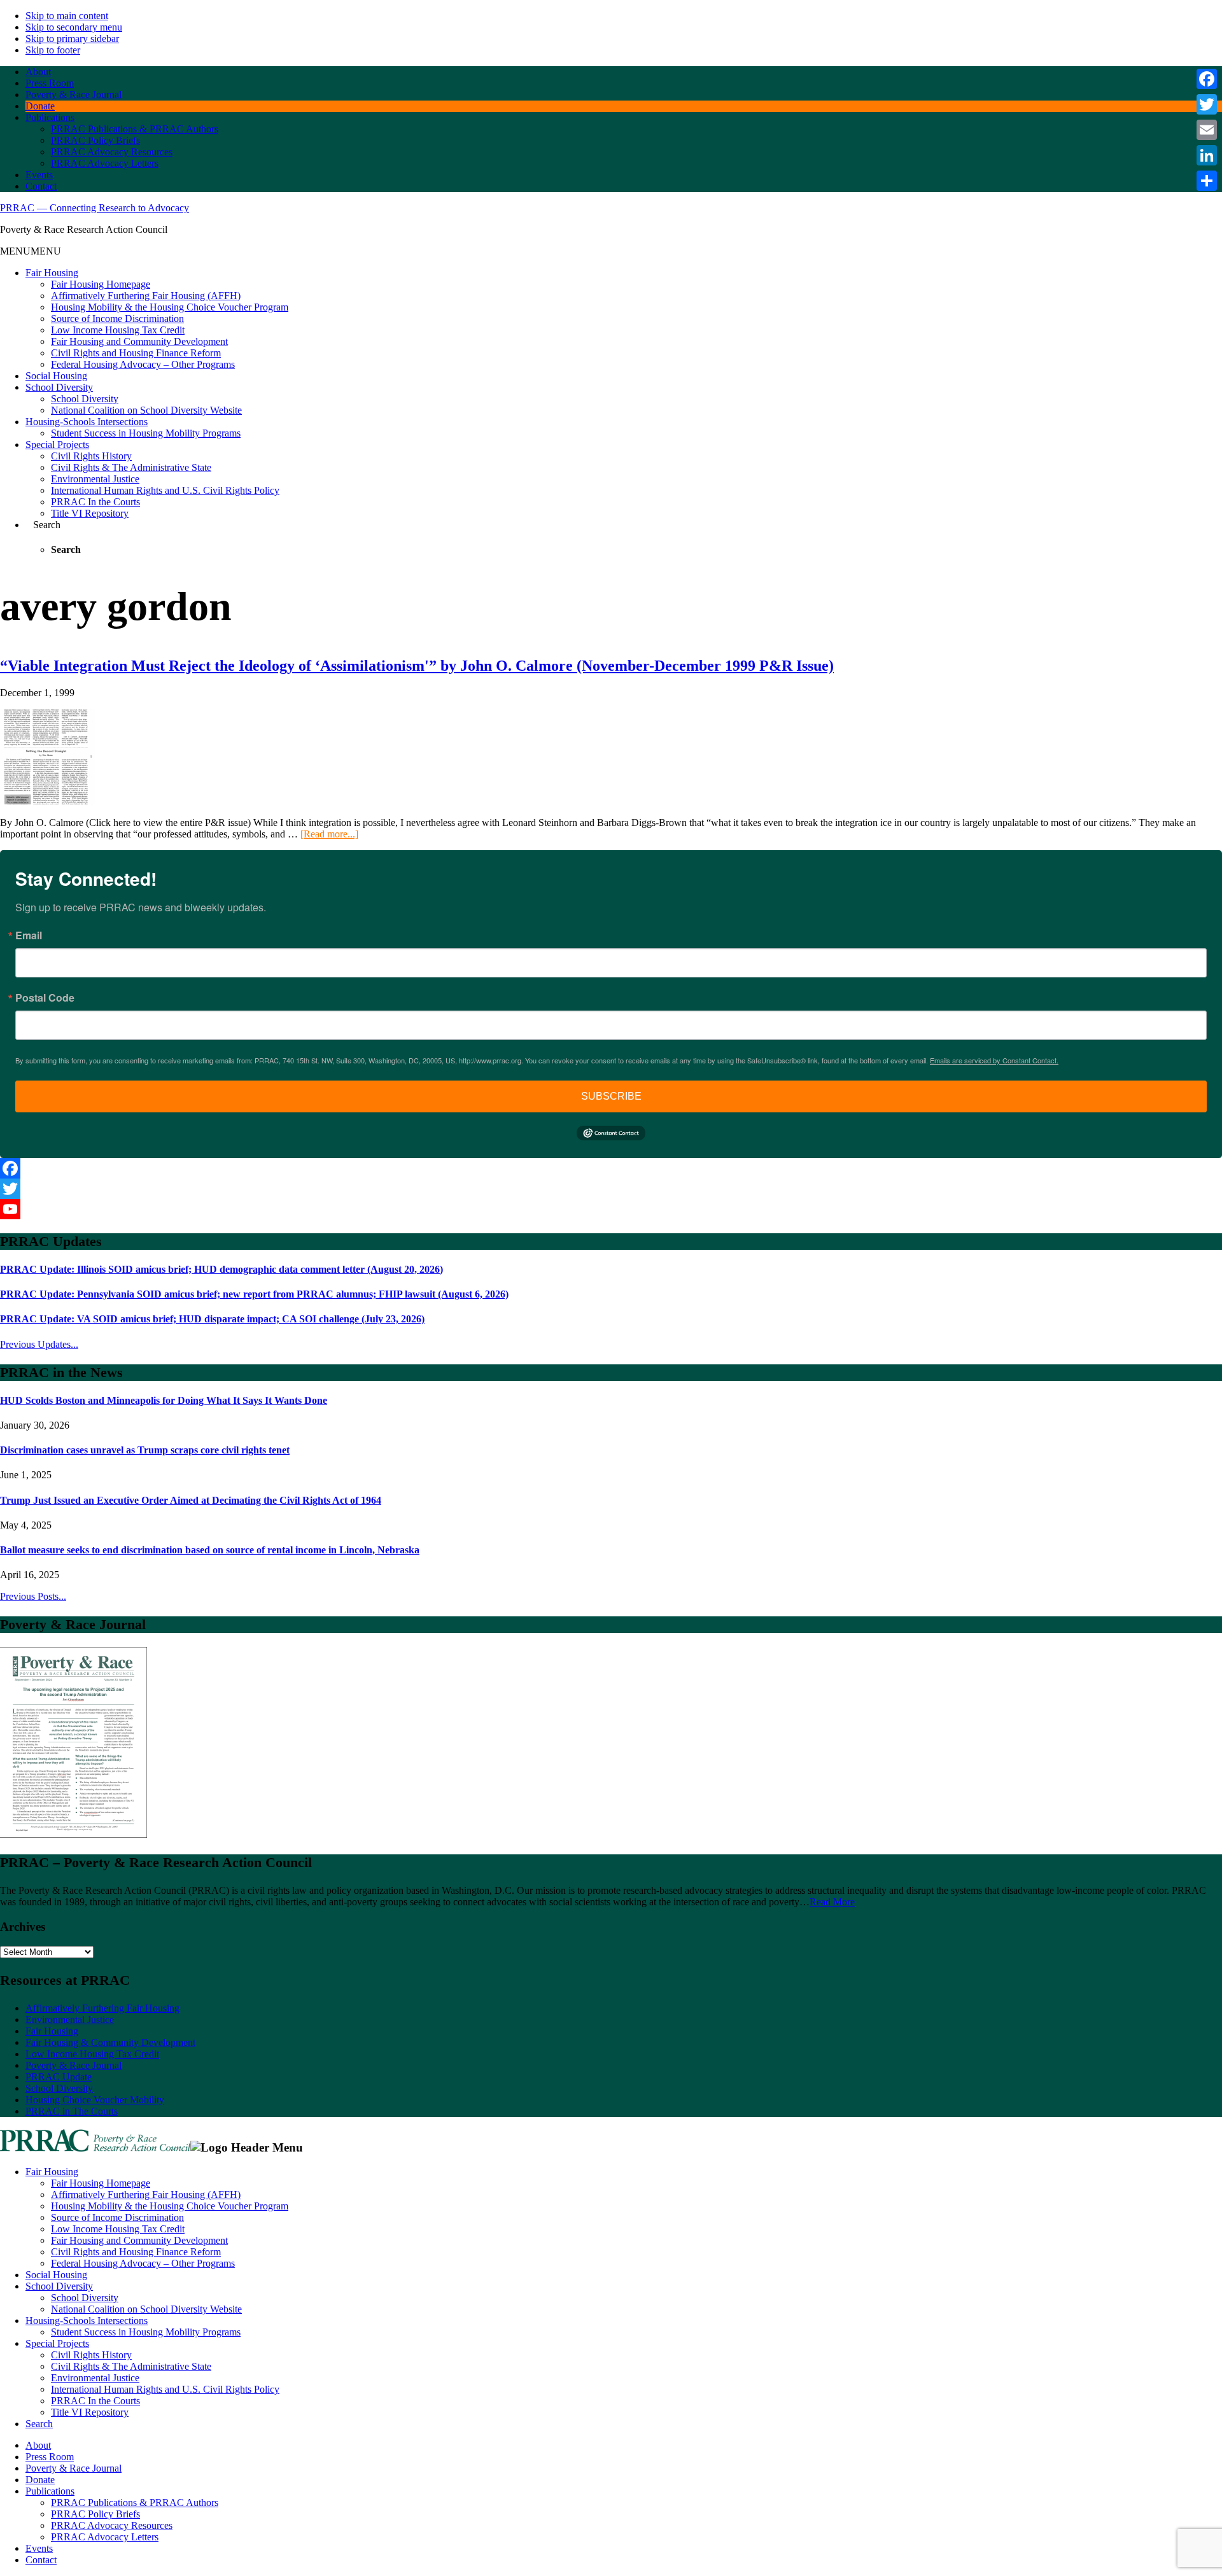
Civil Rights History (91, 456)
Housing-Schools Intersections (87, 422)
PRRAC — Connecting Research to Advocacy (95, 208)
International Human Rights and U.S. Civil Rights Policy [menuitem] (165, 2389)
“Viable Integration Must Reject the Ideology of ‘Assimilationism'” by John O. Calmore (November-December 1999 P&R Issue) (417, 666)
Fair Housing (52, 273)
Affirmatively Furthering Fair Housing (102, 2008)
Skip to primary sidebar (72, 38)
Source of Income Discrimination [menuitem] (117, 2217)
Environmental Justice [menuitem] (95, 2378)
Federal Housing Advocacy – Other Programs (143, 364)
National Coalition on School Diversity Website (146, 410)
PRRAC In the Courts (95, 502)
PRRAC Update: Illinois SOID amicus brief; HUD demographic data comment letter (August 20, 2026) (221, 1269)
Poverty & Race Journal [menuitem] (74, 2468)
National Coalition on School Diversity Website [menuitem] (146, 2309)
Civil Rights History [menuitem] (91, 2355)
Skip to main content (67, 16)
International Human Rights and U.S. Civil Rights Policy (165, 490)
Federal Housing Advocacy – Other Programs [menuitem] (143, 2263)
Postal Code (45, 998)
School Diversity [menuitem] (59, 2286)
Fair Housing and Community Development (139, 341)
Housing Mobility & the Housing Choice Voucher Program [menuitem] (170, 2206)
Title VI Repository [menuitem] (90, 2412)
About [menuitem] (38, 2445)
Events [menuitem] (39, 2548)
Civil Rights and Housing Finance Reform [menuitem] (136, 2252)
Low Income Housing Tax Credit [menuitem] (118, 2229)
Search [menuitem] (39, 2424)
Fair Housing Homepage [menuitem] (101, 2183)
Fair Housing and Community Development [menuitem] (139, 2240)
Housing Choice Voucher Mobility (95, 2100)
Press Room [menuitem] (50, 2457)
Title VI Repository (90, 513)
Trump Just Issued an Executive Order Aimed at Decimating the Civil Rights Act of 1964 (191, 1500)
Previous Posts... (33, 1596)
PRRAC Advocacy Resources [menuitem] (112, 2525)
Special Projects (57, 444)
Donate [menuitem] (40, 2480)
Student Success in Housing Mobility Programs (146, 433)
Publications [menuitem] (50, 2491)
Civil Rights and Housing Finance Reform (136, 353)
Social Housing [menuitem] (56, 2275)
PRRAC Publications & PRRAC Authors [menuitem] (135, 2502)
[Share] (1207, 181)
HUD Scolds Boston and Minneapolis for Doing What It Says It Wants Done (164, 1400)
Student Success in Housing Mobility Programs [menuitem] (146, 2332)
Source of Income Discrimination (117, 318)
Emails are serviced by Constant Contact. (994, 1060)
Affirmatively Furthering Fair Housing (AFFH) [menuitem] (146, 2194)
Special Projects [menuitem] (57, 2343)
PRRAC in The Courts (72, 2111)
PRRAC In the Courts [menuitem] (95, 2401)
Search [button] (47, 525)
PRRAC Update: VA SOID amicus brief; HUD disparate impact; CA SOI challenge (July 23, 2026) (212, 1319)
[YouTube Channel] (611, 1209)
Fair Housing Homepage (101, 284)
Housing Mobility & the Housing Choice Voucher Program (170, 307)
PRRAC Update (59, 2077)
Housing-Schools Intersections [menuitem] (87, 2320)
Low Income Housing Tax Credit (118, 330)
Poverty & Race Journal (74, 2065)
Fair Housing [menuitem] (52, 2172)
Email (29, 935)
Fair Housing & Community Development (110, 2042)
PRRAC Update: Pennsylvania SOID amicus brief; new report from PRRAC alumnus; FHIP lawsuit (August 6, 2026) (254, 1294)
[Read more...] (329, 834)
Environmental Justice (95, 479)
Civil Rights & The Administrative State (131, 467)
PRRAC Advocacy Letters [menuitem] (105, 2537)
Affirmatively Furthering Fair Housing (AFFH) (146, 296)
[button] (31, 251)
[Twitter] (611, 1189)
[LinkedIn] (1207, 155)
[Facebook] (611, 1168)
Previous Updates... (39, 1344)
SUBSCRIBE (611, 1096)
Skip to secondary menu (74, 27)
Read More (832, 1902)
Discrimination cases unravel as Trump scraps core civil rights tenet (145, 1450)
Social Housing (56, 376)
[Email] (1207, 130)
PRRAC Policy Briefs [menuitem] (95, 2514)
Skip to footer (53, 50)
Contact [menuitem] (41, 2560)
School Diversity (59, 387)
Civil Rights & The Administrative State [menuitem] (131, 2366)
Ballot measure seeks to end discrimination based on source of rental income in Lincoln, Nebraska (210, 1550)
